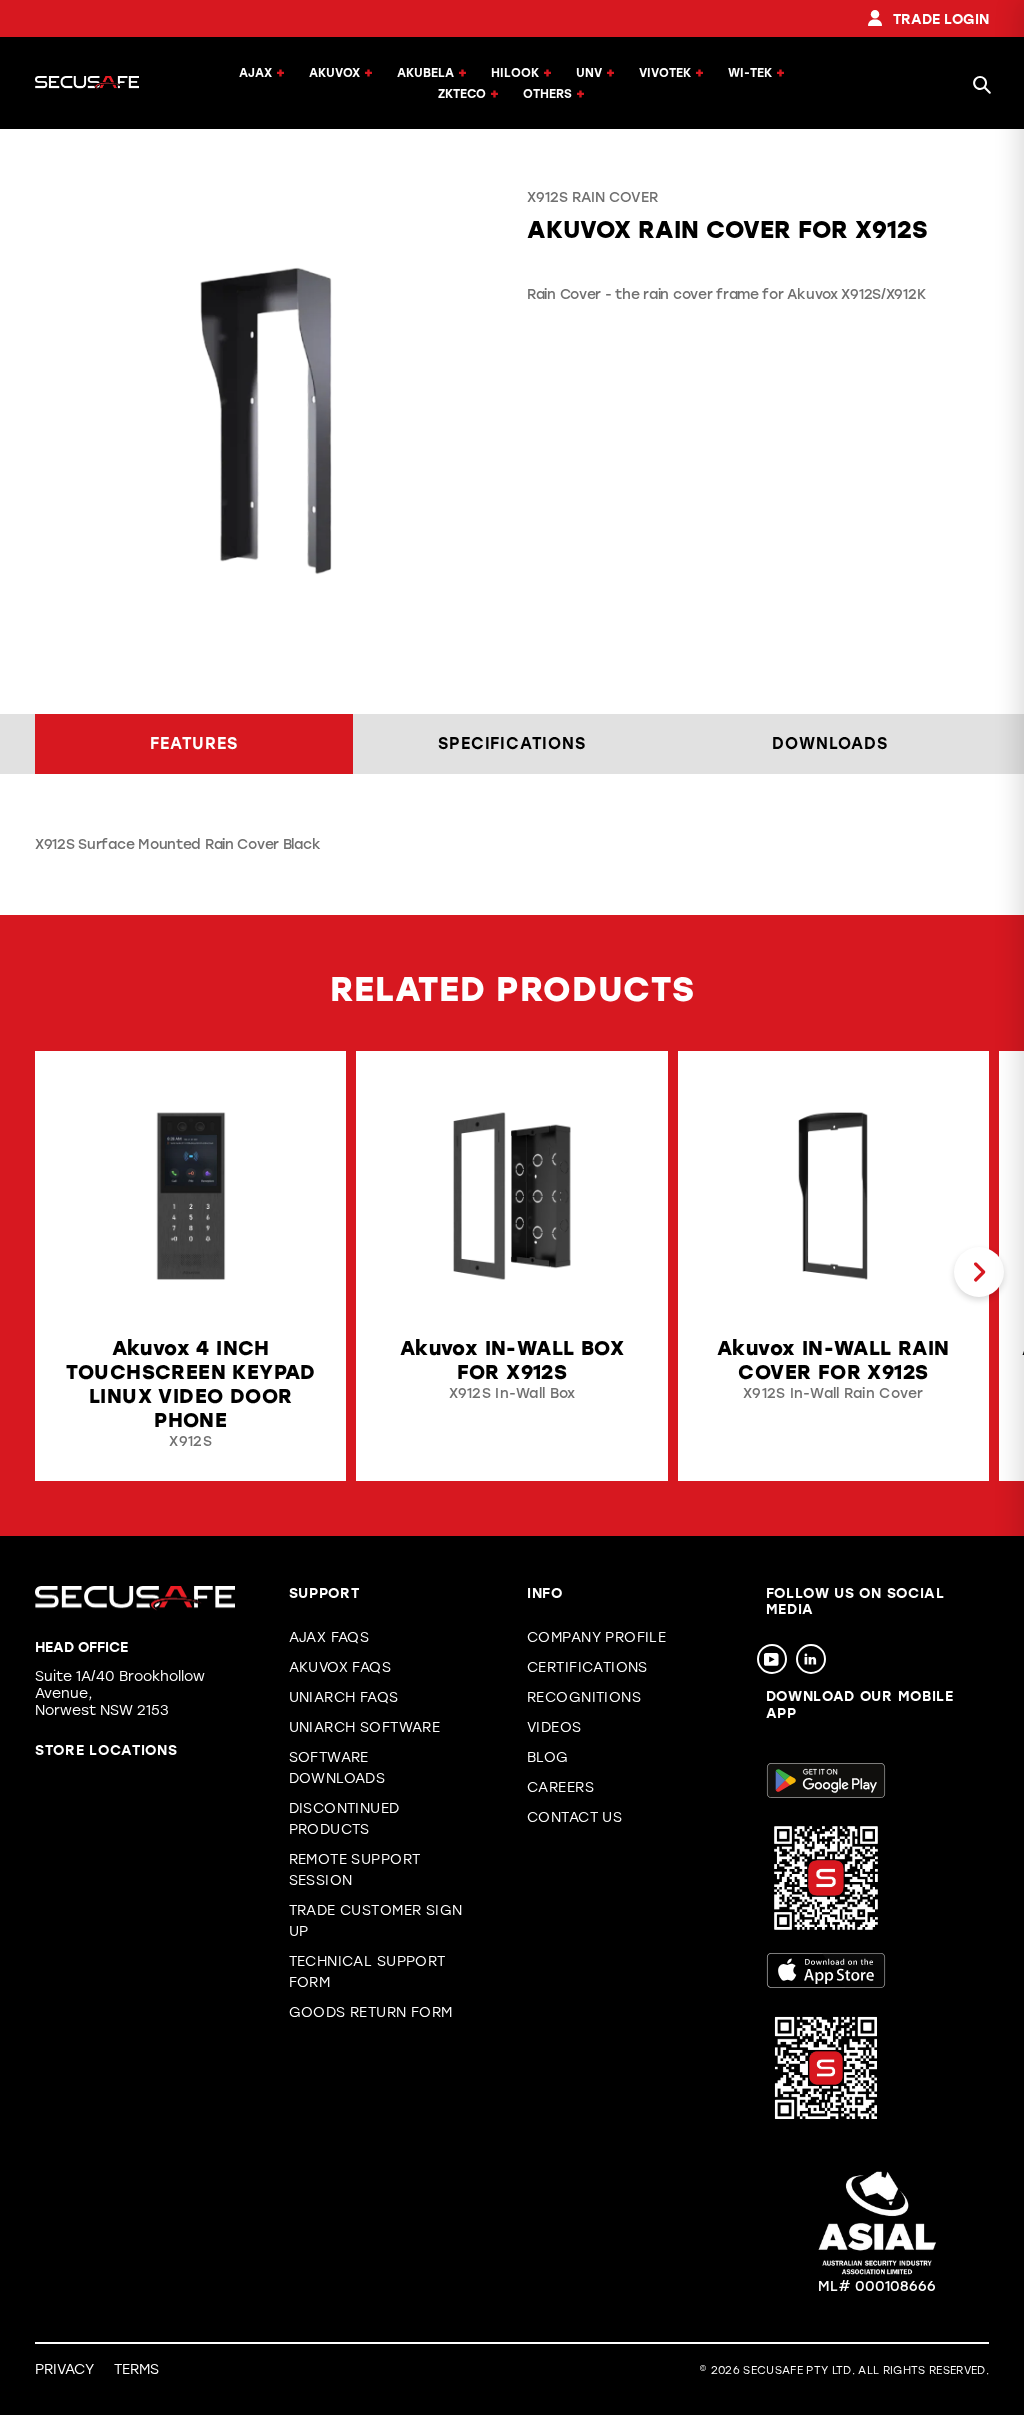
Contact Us (574, 1817)
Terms (136, 2369)
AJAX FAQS (329, 1637)
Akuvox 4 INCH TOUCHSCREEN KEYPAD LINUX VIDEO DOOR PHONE (191, 1384)
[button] (45, 1272)
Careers (560, 1787)
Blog (548, 1757)
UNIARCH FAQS (344, 1697)
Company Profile (596, 1637)
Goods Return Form (371, 2012)
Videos (554, 1727)
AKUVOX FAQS (340, 1667)
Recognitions (584, 1697)
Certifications (587, 1667)
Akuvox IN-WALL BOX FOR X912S (512, 1360)
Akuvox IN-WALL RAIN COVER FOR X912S (833, 1360)
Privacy (64, 2369)
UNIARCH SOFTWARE (365, 1727)
